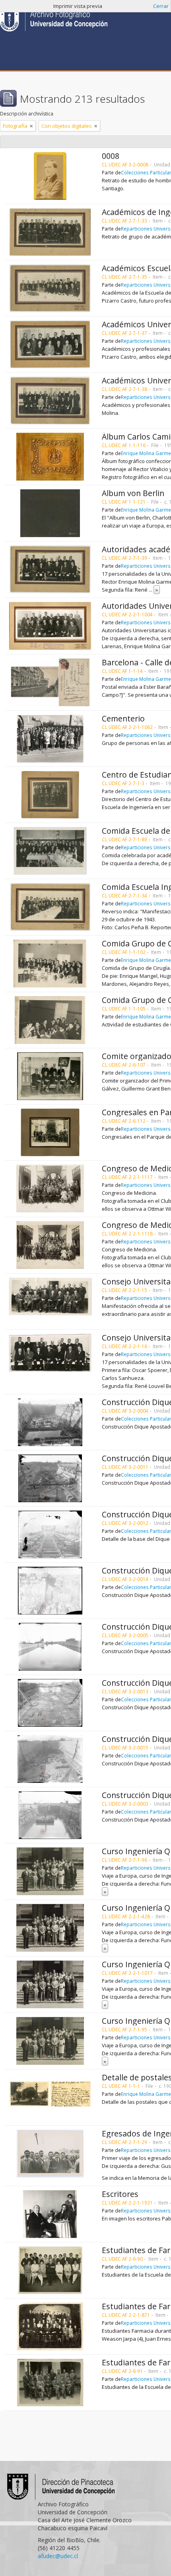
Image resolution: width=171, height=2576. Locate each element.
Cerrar (161, 6)
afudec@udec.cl (58, 2556)
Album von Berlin (133, 493)
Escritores (120, 2194)
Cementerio (123, 718)
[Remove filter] (31, 126)
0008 (111, 156)
